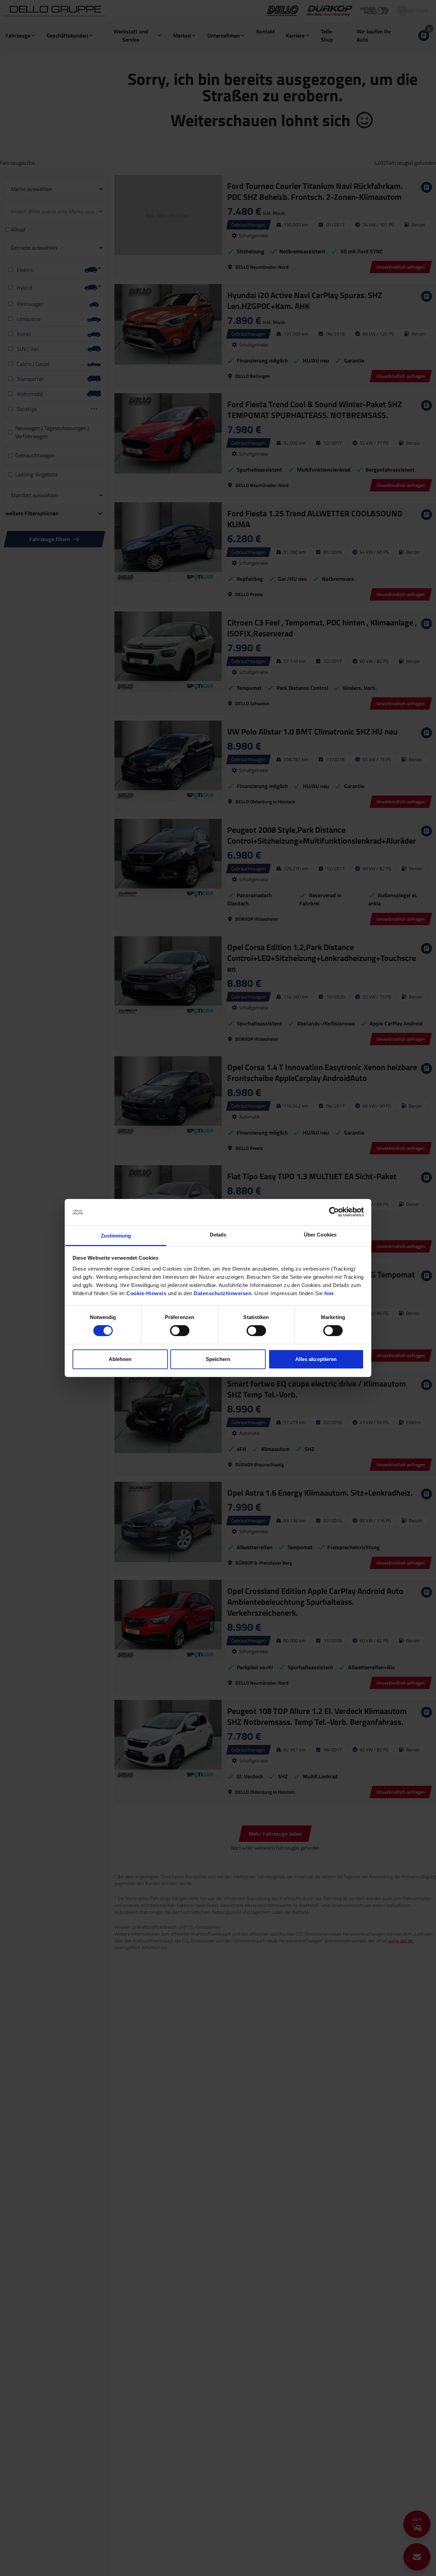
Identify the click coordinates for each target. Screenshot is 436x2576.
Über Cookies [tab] (320, 1235)
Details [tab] (218, 1235)
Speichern (218, 1359)
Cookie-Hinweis (146, 1293)
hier (329, 1293)
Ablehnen (120, 1359)
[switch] (180, 1331)
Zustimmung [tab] (116, 1236)
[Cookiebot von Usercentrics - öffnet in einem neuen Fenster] (334, 1212)
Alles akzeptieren (316, 1359)
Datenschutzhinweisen (223, 1293)
